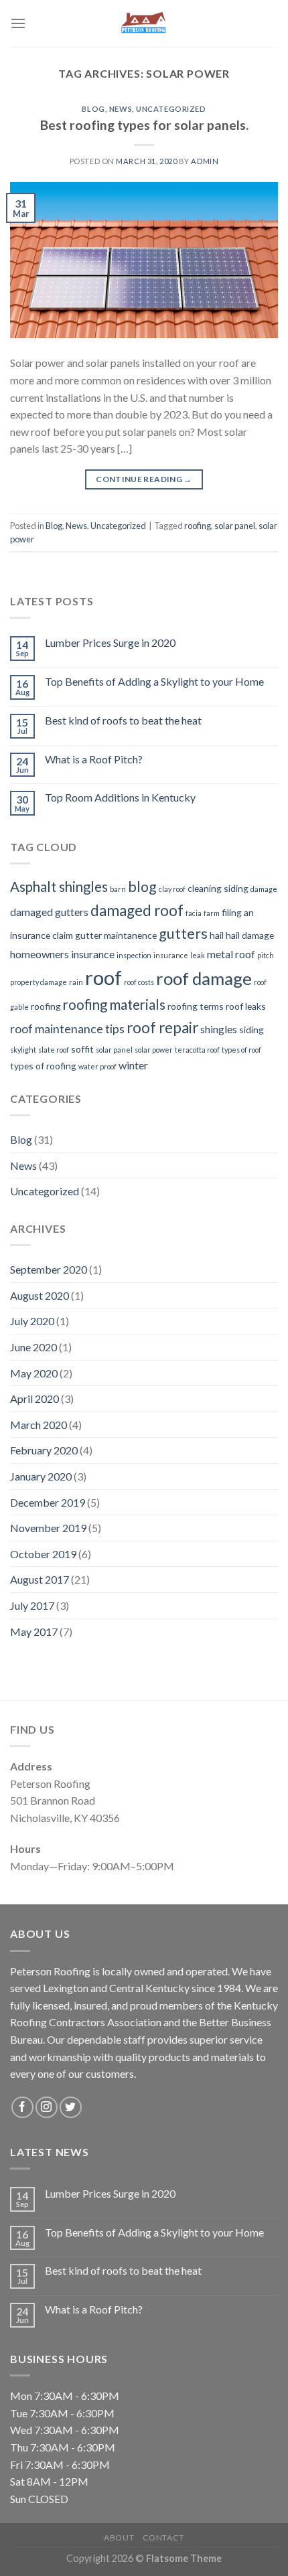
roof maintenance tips (67, 1029)
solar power (154, 1050)
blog (142, 887)
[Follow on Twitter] (71, 2108)
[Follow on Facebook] (22, 2108)
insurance (171, 955)
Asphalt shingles (59, 887)
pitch (266, 955)
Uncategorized (171, 109)
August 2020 (40, 1295)
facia (194, 913)
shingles (219, 1029)
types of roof (241, 1050)
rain (76, 982)
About (119, 2537)
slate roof (54, 1050)
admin (205, 161)
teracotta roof (197, 1050)
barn (118, 889)
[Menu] (18, 23)
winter (133, 1065)
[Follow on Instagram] (47, 2108)
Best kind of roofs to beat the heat (123, 720)
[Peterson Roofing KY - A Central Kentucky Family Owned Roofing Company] (144, 23)
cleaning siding (218, 888)
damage (264, 889)
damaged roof (137, 910)
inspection (134, 955)
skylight (23, 1050)
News (121, 109)
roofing (198, 526)
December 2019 (48, 1502)
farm (212, 913)
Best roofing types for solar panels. (144, 125)
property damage (39, 982)
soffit (82, 1049)
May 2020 (34, 1373)
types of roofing (43, 1066)
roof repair (162, 1028)
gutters (183, 933)
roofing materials (114, 1004)
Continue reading (144, 479)
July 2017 (32, 1605)
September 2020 (49, 1269)
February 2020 (44, 1450)
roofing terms (196, 1006)
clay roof (172, 889)
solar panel (235, 526)
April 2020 (34, 1398)
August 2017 (40, 1579)
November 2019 (48, 1528)
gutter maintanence (116, 935)
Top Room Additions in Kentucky (120, 797)
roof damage (204, 978)
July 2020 (32, 1321)
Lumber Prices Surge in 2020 (110, 642)
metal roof (231, 954)
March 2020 (39, 1425)
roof (103, 977)
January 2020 (41, 1476)
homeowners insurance (62, 954)
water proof (97, 1066)
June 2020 (33, 1347)
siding (251, 1030)
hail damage (250, 935)
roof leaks (246, 1006)
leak (198, 955)
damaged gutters (49, 912)
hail (217, 935)
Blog (93, 109)
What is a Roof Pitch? (94, 759)
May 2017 (34, 1632)
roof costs (139, 982)
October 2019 (43, 1554)
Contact (163, 2537)
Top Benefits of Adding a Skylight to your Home (154, 681)
